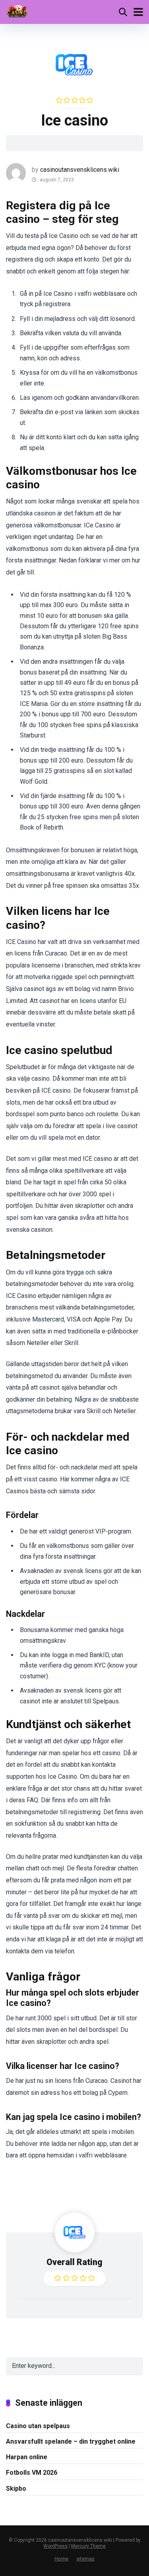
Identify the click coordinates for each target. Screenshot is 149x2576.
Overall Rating (74, 2262)
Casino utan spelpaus (38, 2426)
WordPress (55, 2546)
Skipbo (16, 2488)
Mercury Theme (88, 2546)
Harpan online (27, 2457)
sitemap (85, 2559)
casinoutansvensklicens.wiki (80, 170)
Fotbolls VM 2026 (32, 2473)
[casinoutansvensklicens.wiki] (18, 11)
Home (61, 2559)
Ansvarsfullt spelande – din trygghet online (71, 2441)
